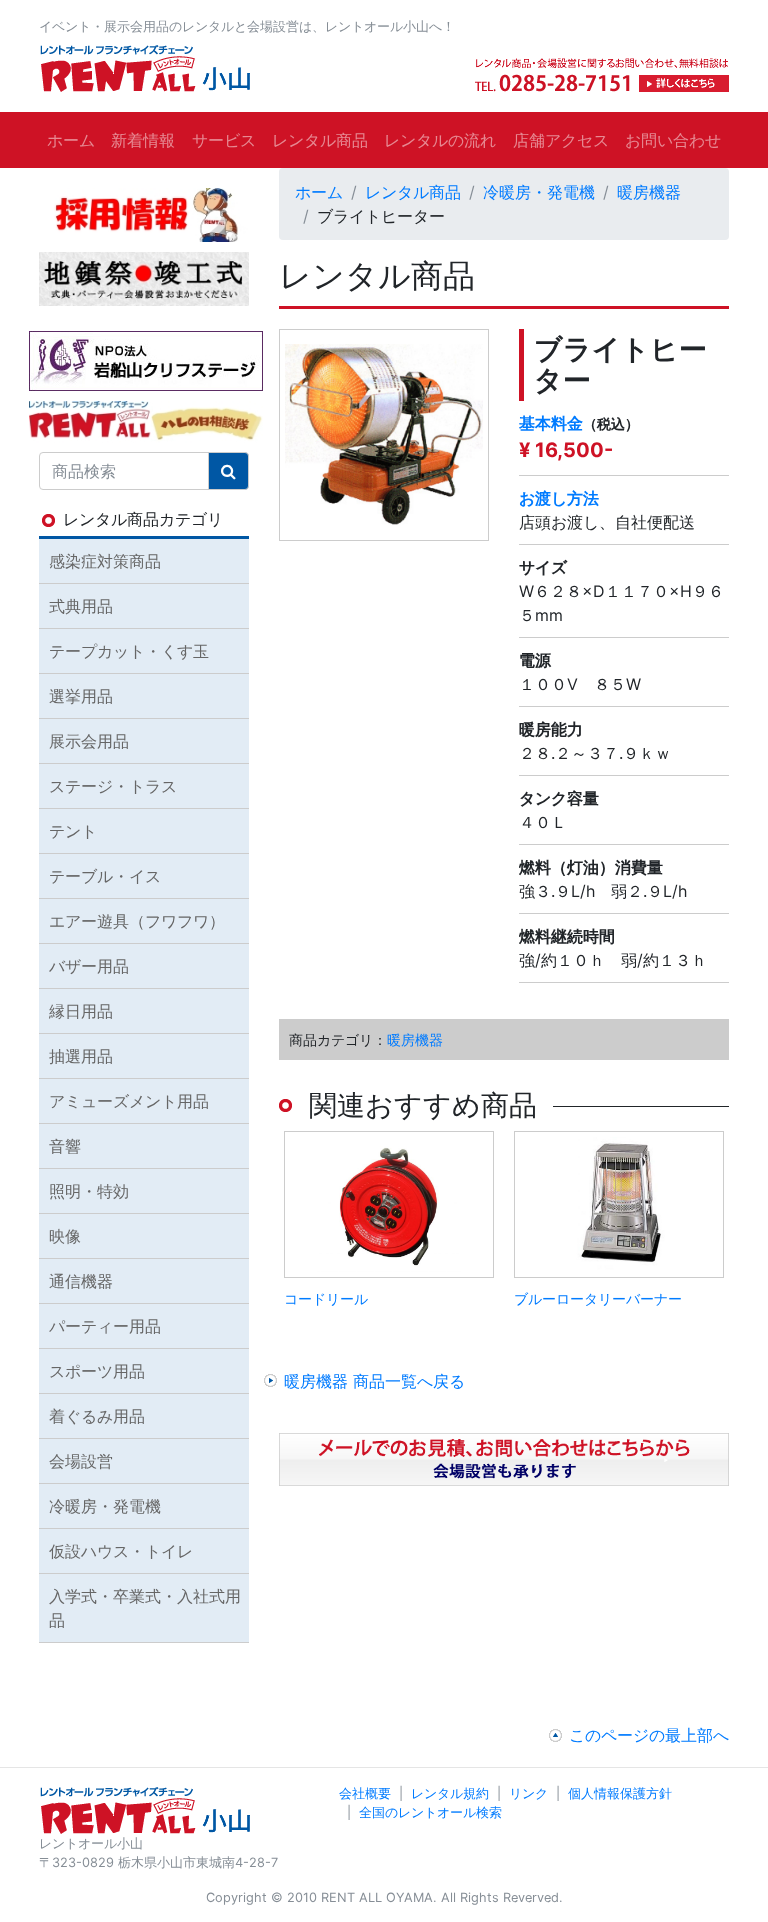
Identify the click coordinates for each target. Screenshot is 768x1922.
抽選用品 (81, 1056)
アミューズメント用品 (129, 1101)
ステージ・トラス (113, 786)
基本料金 (551, 423)
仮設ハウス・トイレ (121, 1551)
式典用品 (81, 606)
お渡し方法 (559, 498)
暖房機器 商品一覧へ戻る (374, 1381)
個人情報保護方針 (620, 1793)
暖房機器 (649, 192)
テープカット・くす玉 (129, 651)
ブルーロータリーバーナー (598, 1298)
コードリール (326, 1298)
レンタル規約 (450, 1793)
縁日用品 (81, 1011)
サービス (224, 140)
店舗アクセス (561, 140)
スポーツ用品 (97, 1371)
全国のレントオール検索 (430, 1812)
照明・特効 (89, 1191)
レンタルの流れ (440, 140)
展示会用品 (89, 741)
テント (73, 831)
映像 (65, 1236)
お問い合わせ (673, 140)
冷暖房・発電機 (539, 192)
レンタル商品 (320, 140)
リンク (528, 1793)
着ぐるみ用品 (97, 1416)
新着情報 (143, 140)
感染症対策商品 (105, 561)
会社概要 (365, 1793)
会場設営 (81, 1461)
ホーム (71, 140)
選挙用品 (81, 696)
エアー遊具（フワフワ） (137, 921)
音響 (65, 1146)
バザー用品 (89, 966)
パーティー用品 (105, 1326)
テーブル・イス (105, 876)
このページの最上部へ (649, 1735)
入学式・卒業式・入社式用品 (145, 1608)
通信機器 (81, 1281)
